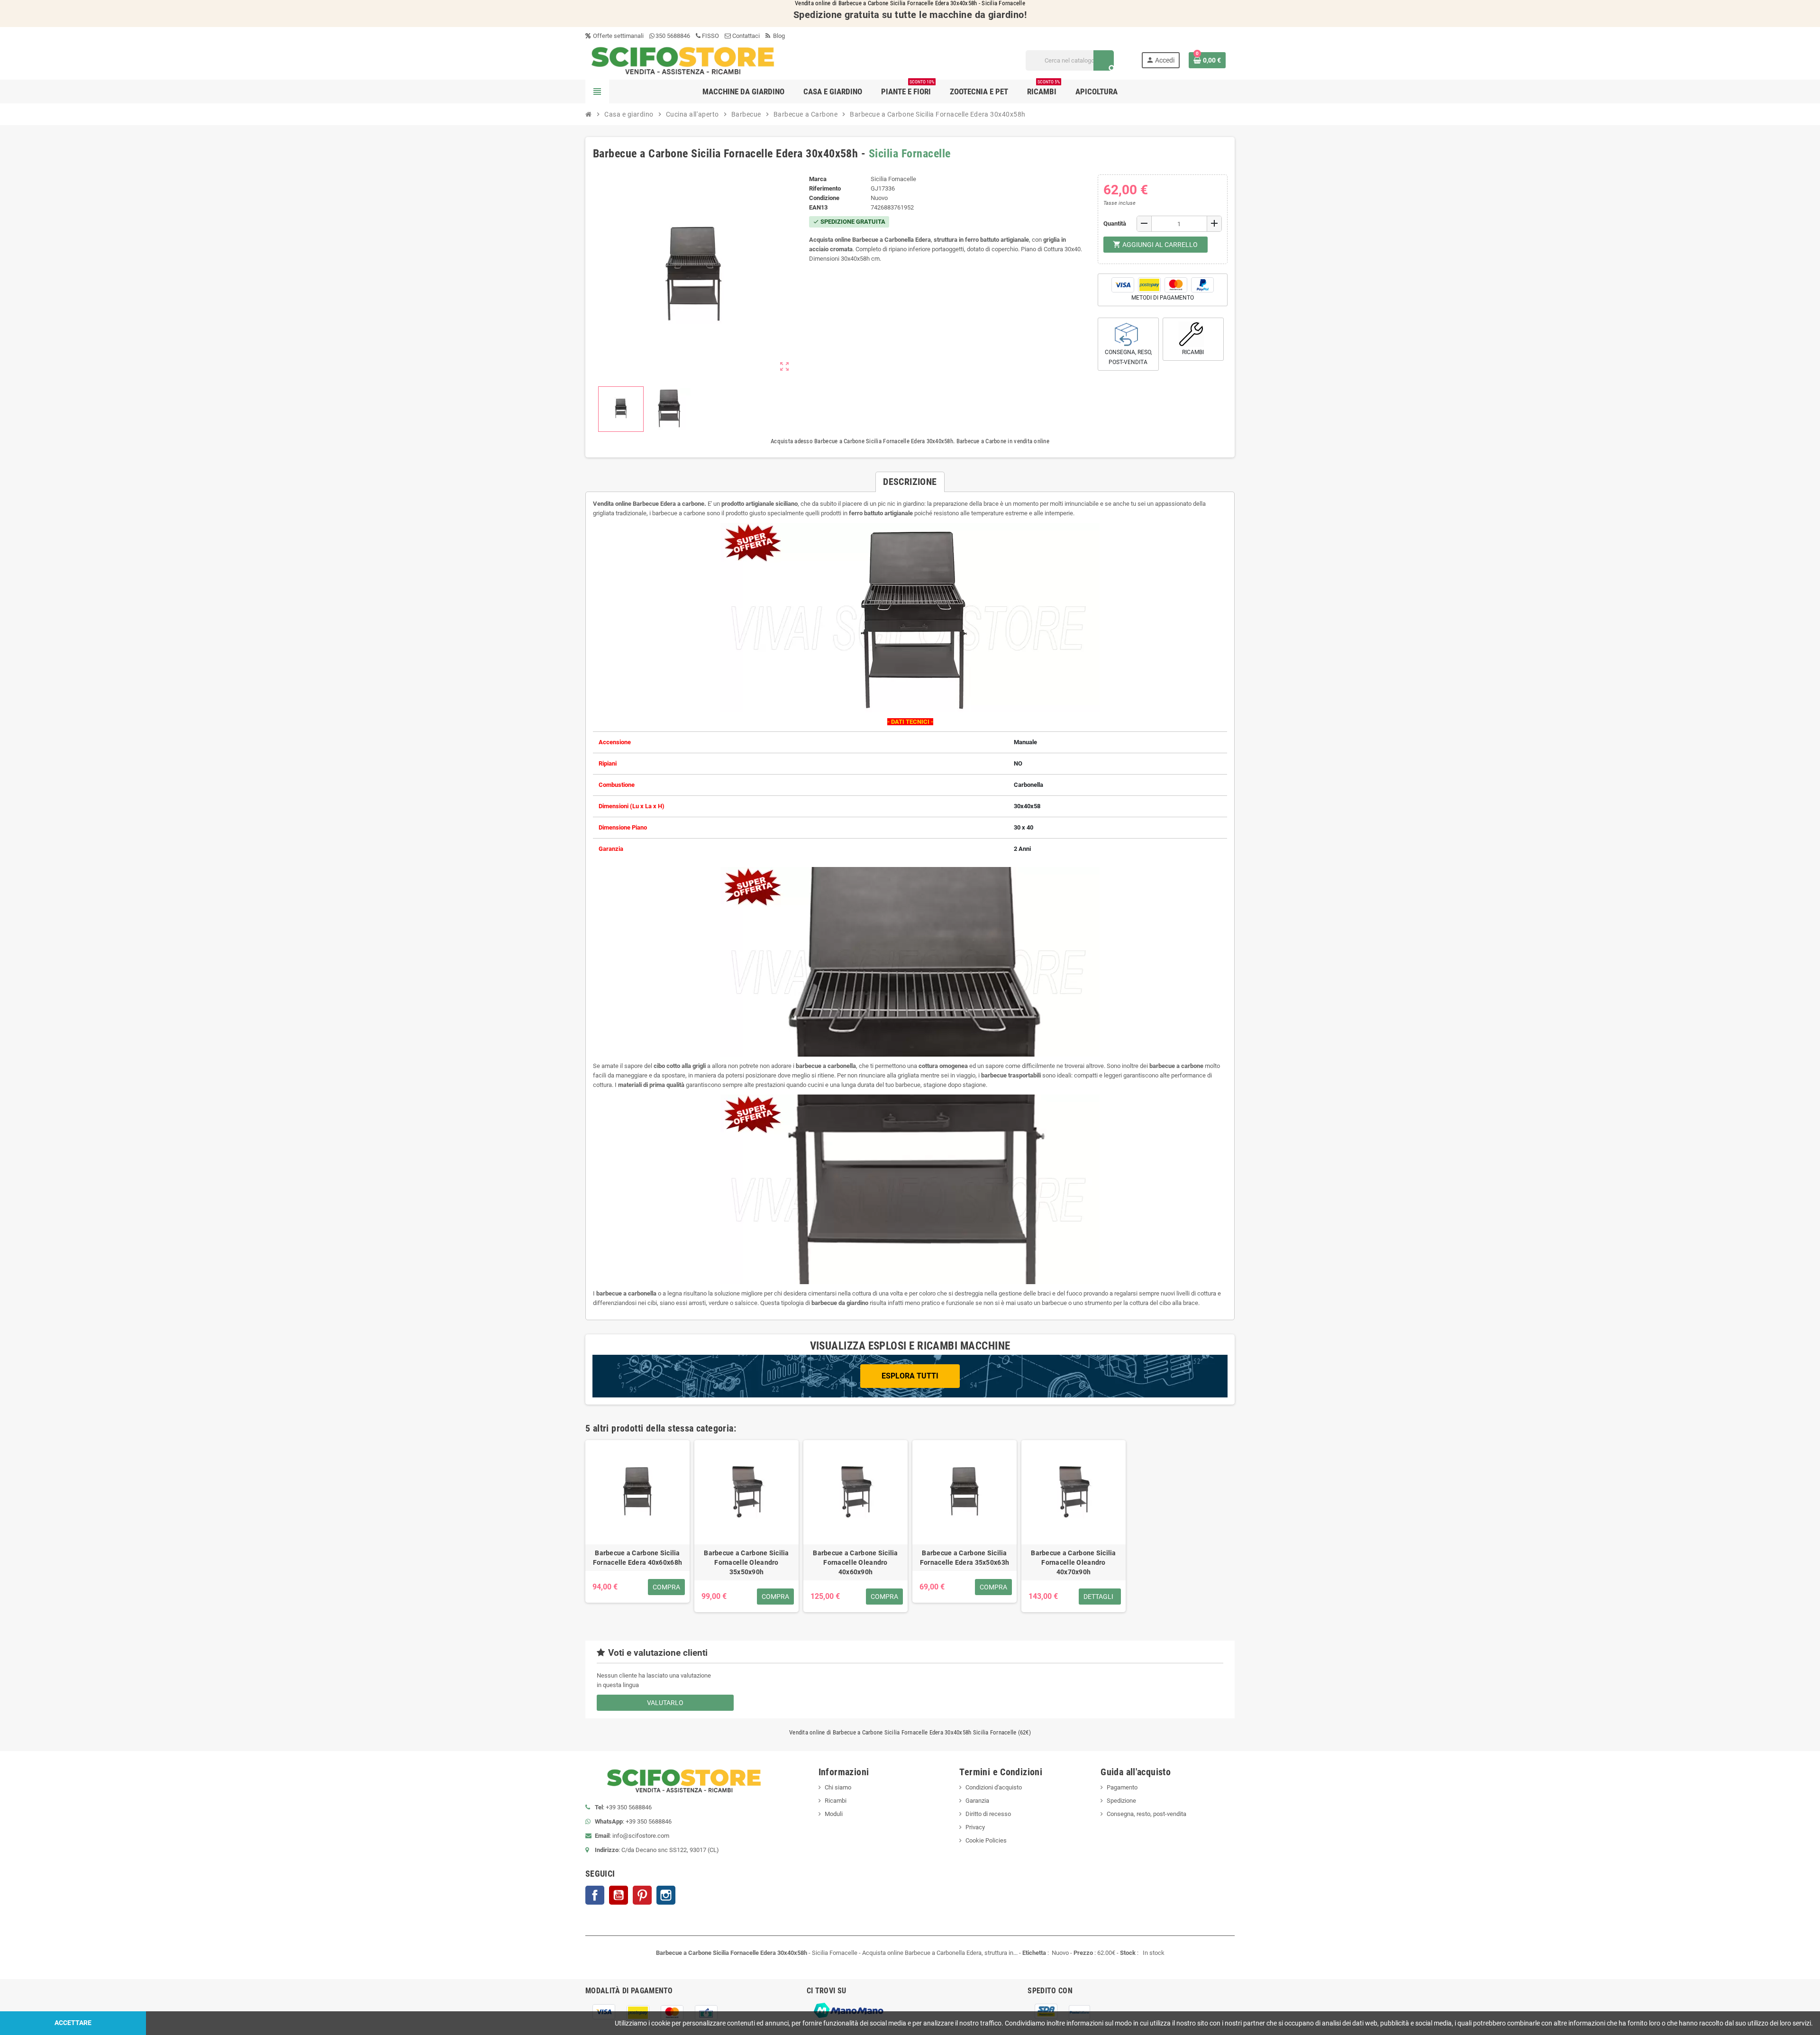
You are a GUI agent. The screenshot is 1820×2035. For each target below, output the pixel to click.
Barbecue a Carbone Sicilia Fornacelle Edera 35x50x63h (965, 1558)
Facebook (595, 1895)
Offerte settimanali (618, 36)
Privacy (975, 1827)
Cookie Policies (986, 1840)
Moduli (834, 1814)
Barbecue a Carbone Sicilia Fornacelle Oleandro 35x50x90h (746, 1562)
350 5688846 (673, 36)
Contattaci (745, 36)
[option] (637, 1526)
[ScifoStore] (683, 60)
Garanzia (977, 1801)
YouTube (619, 1895)
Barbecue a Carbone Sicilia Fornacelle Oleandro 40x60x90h (855, 1562)
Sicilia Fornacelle (910, 154)
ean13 (818, 207)
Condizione (824, 198)
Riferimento (825, 188)
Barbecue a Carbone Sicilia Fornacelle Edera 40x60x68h (637, 1558)
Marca (818, 179)
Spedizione (1121, 1801)
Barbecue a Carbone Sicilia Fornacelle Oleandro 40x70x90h (1073, 1562)
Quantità (1115, 224)
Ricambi (836, 1801)
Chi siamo (838, 1787)
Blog (778, 36)
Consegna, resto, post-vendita (1147, 1814)
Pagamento (1122, 1787)
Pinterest (642, 1895)
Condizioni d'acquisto (994, 1787)
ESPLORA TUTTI (910, 1376)
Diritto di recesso (988, 1814)
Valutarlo (665, 1703)
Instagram (666, 1895)
